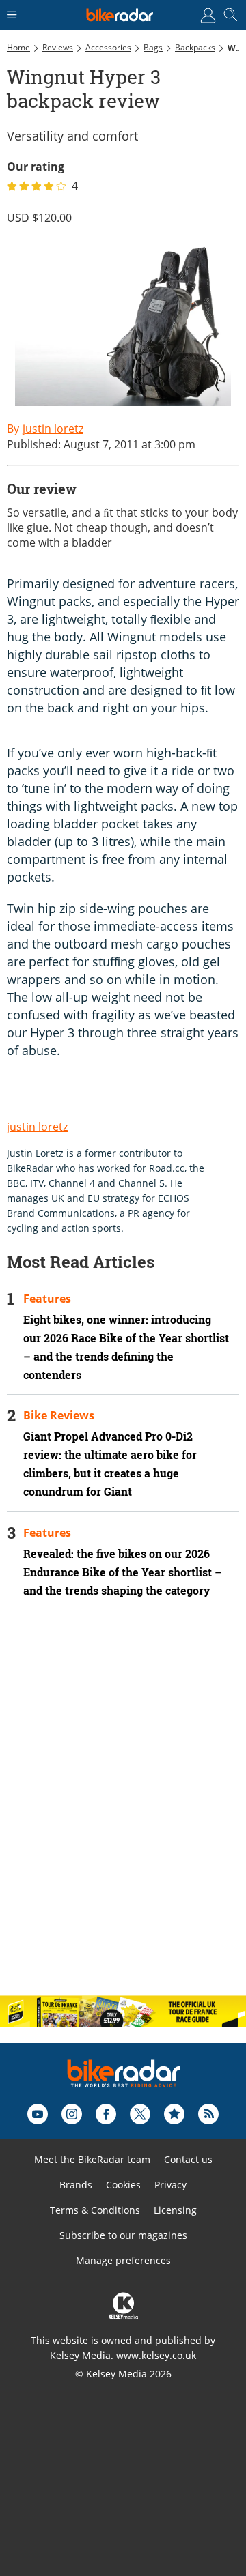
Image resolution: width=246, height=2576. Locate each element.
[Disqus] (123, 1808)
